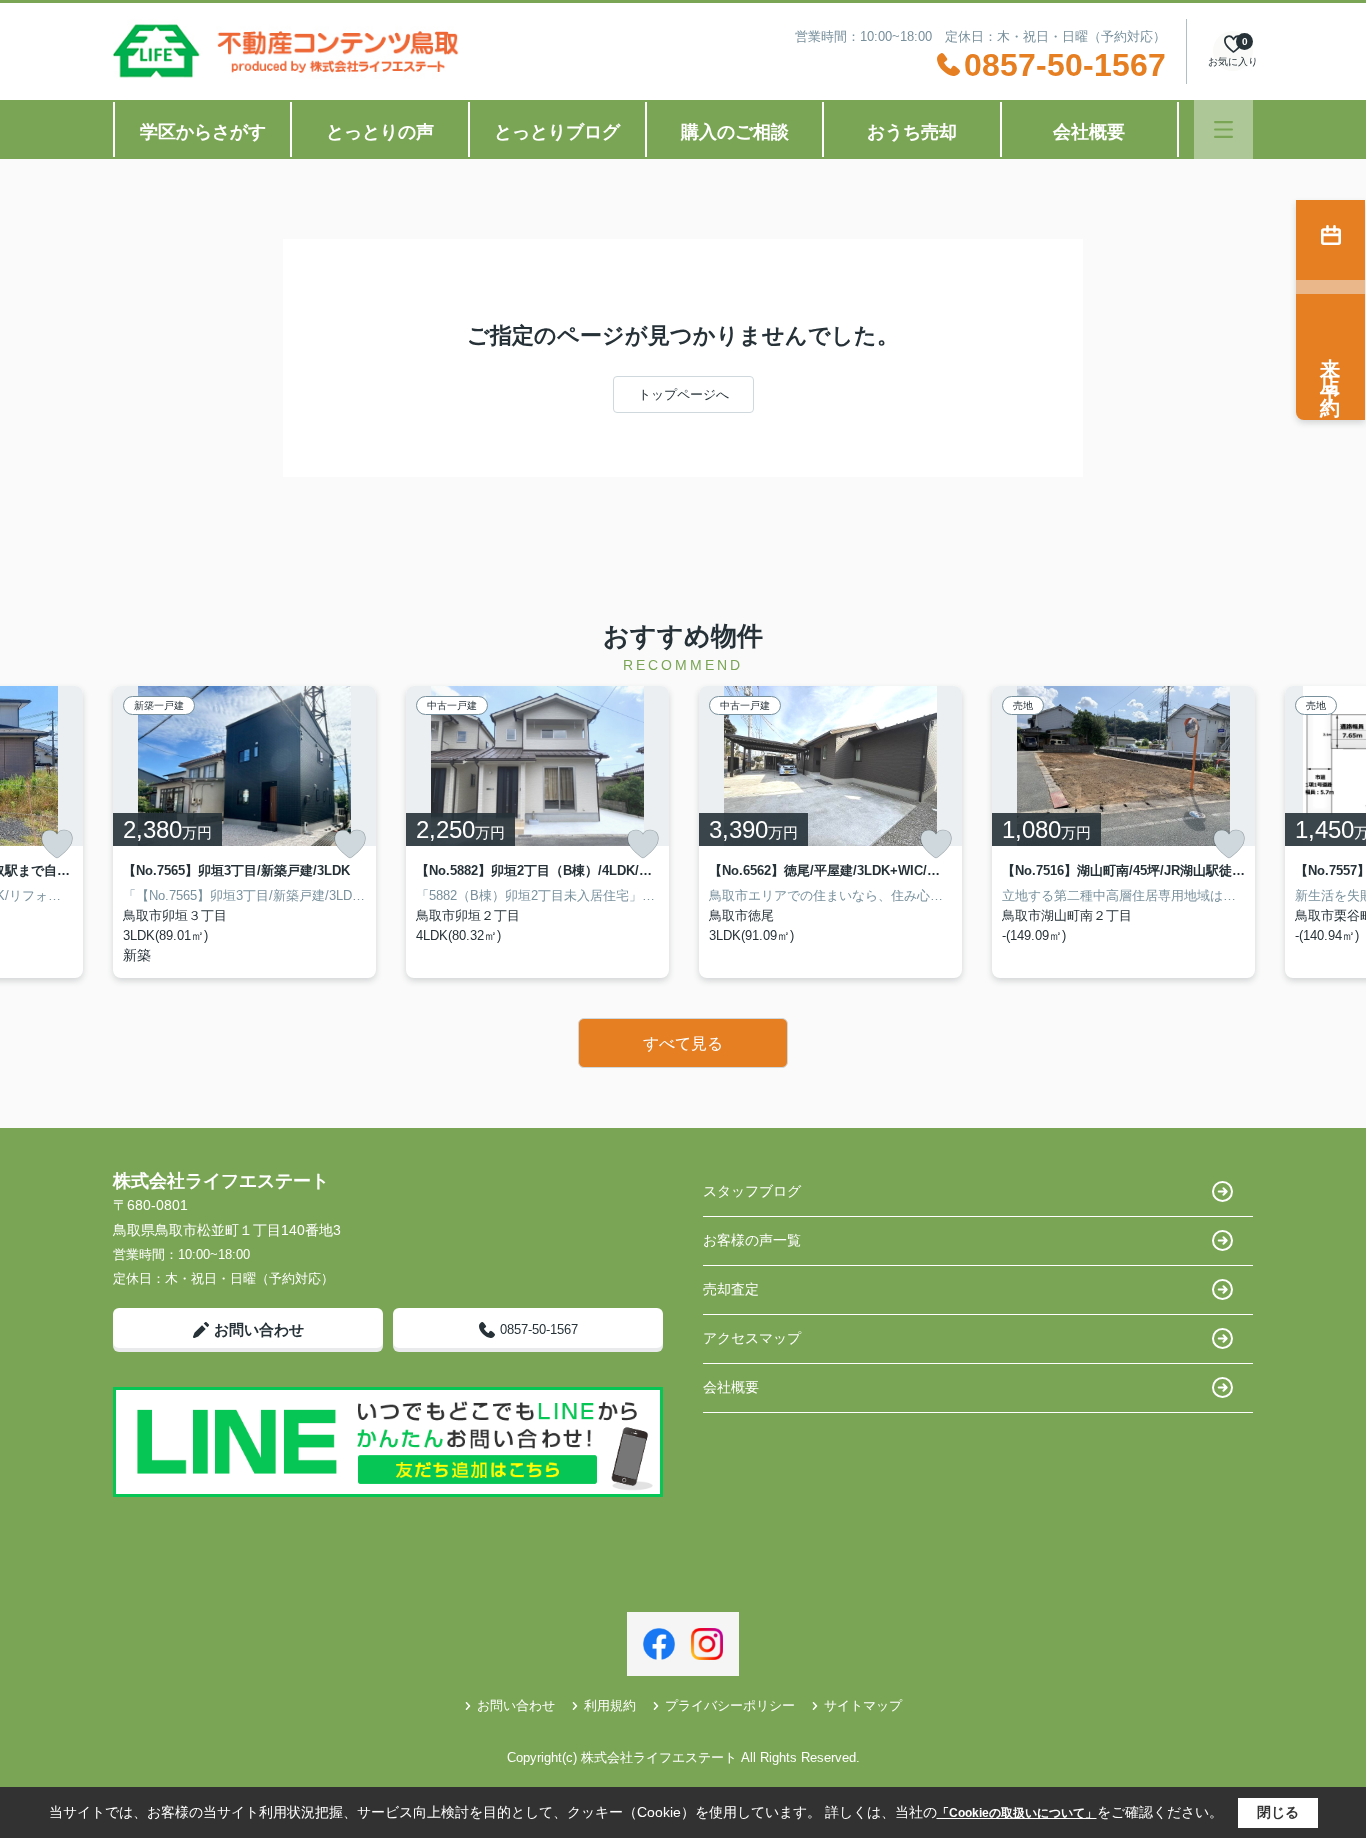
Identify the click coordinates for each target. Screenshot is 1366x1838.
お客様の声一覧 (752, 1240)
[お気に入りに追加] (57, 844)
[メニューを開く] (1223, 129)
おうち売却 (912, 132)
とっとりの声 (380, 132)
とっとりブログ (557, 132)
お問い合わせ (259, 1329)
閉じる (1278, 1812)
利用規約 (610, 1705)
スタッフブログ (752, 1191)
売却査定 (731, 1289)
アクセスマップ (752, 1338)
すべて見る (683, 1043)
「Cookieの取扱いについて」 (1017, 1813)
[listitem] (244, 832)
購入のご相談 (735, 132)
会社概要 (1089, 132)
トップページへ (683, 394)
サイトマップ (863, 1705)
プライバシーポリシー (730, 1705)
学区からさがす (203, 132)
